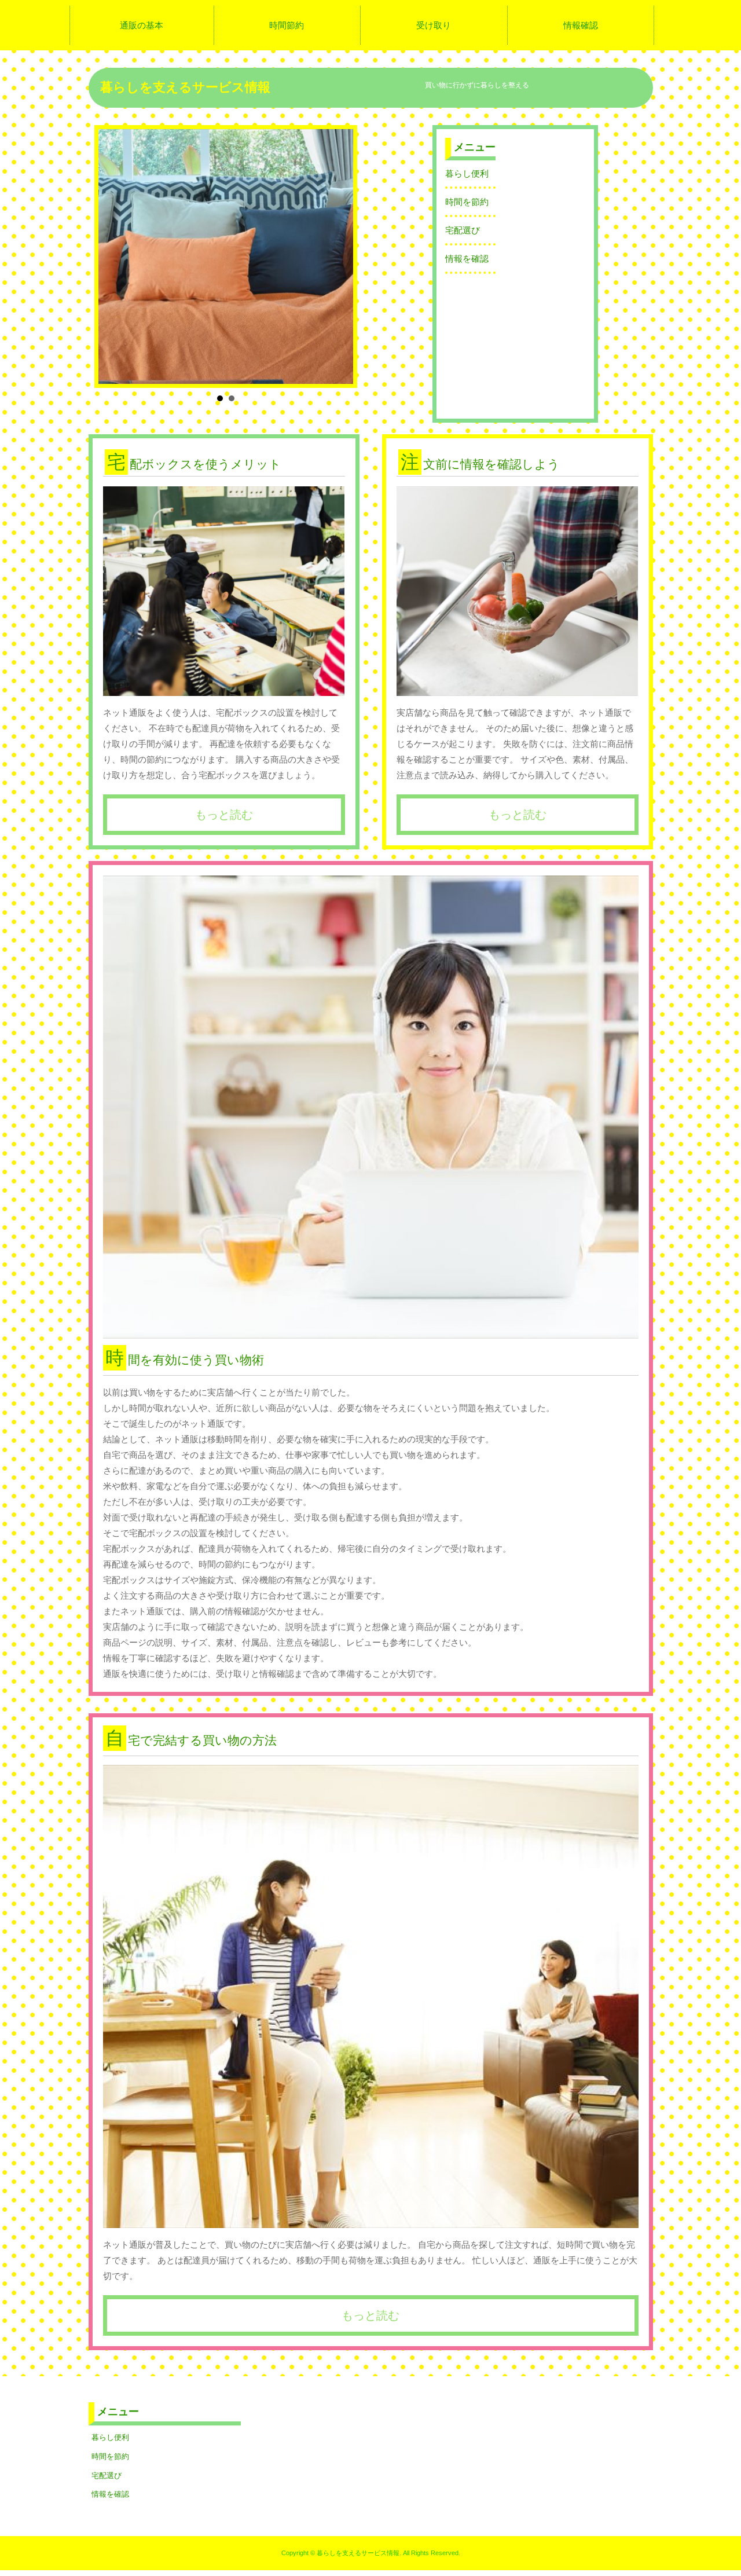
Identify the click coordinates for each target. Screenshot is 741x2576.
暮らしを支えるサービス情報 (185, 87)
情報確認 (581, 25)
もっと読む (224, 815)
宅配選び (463, 230)
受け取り (434, 25)
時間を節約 (467, 202)
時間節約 (287, 25)
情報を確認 (467, 259)
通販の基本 (142, 25)
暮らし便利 (467, 173)
